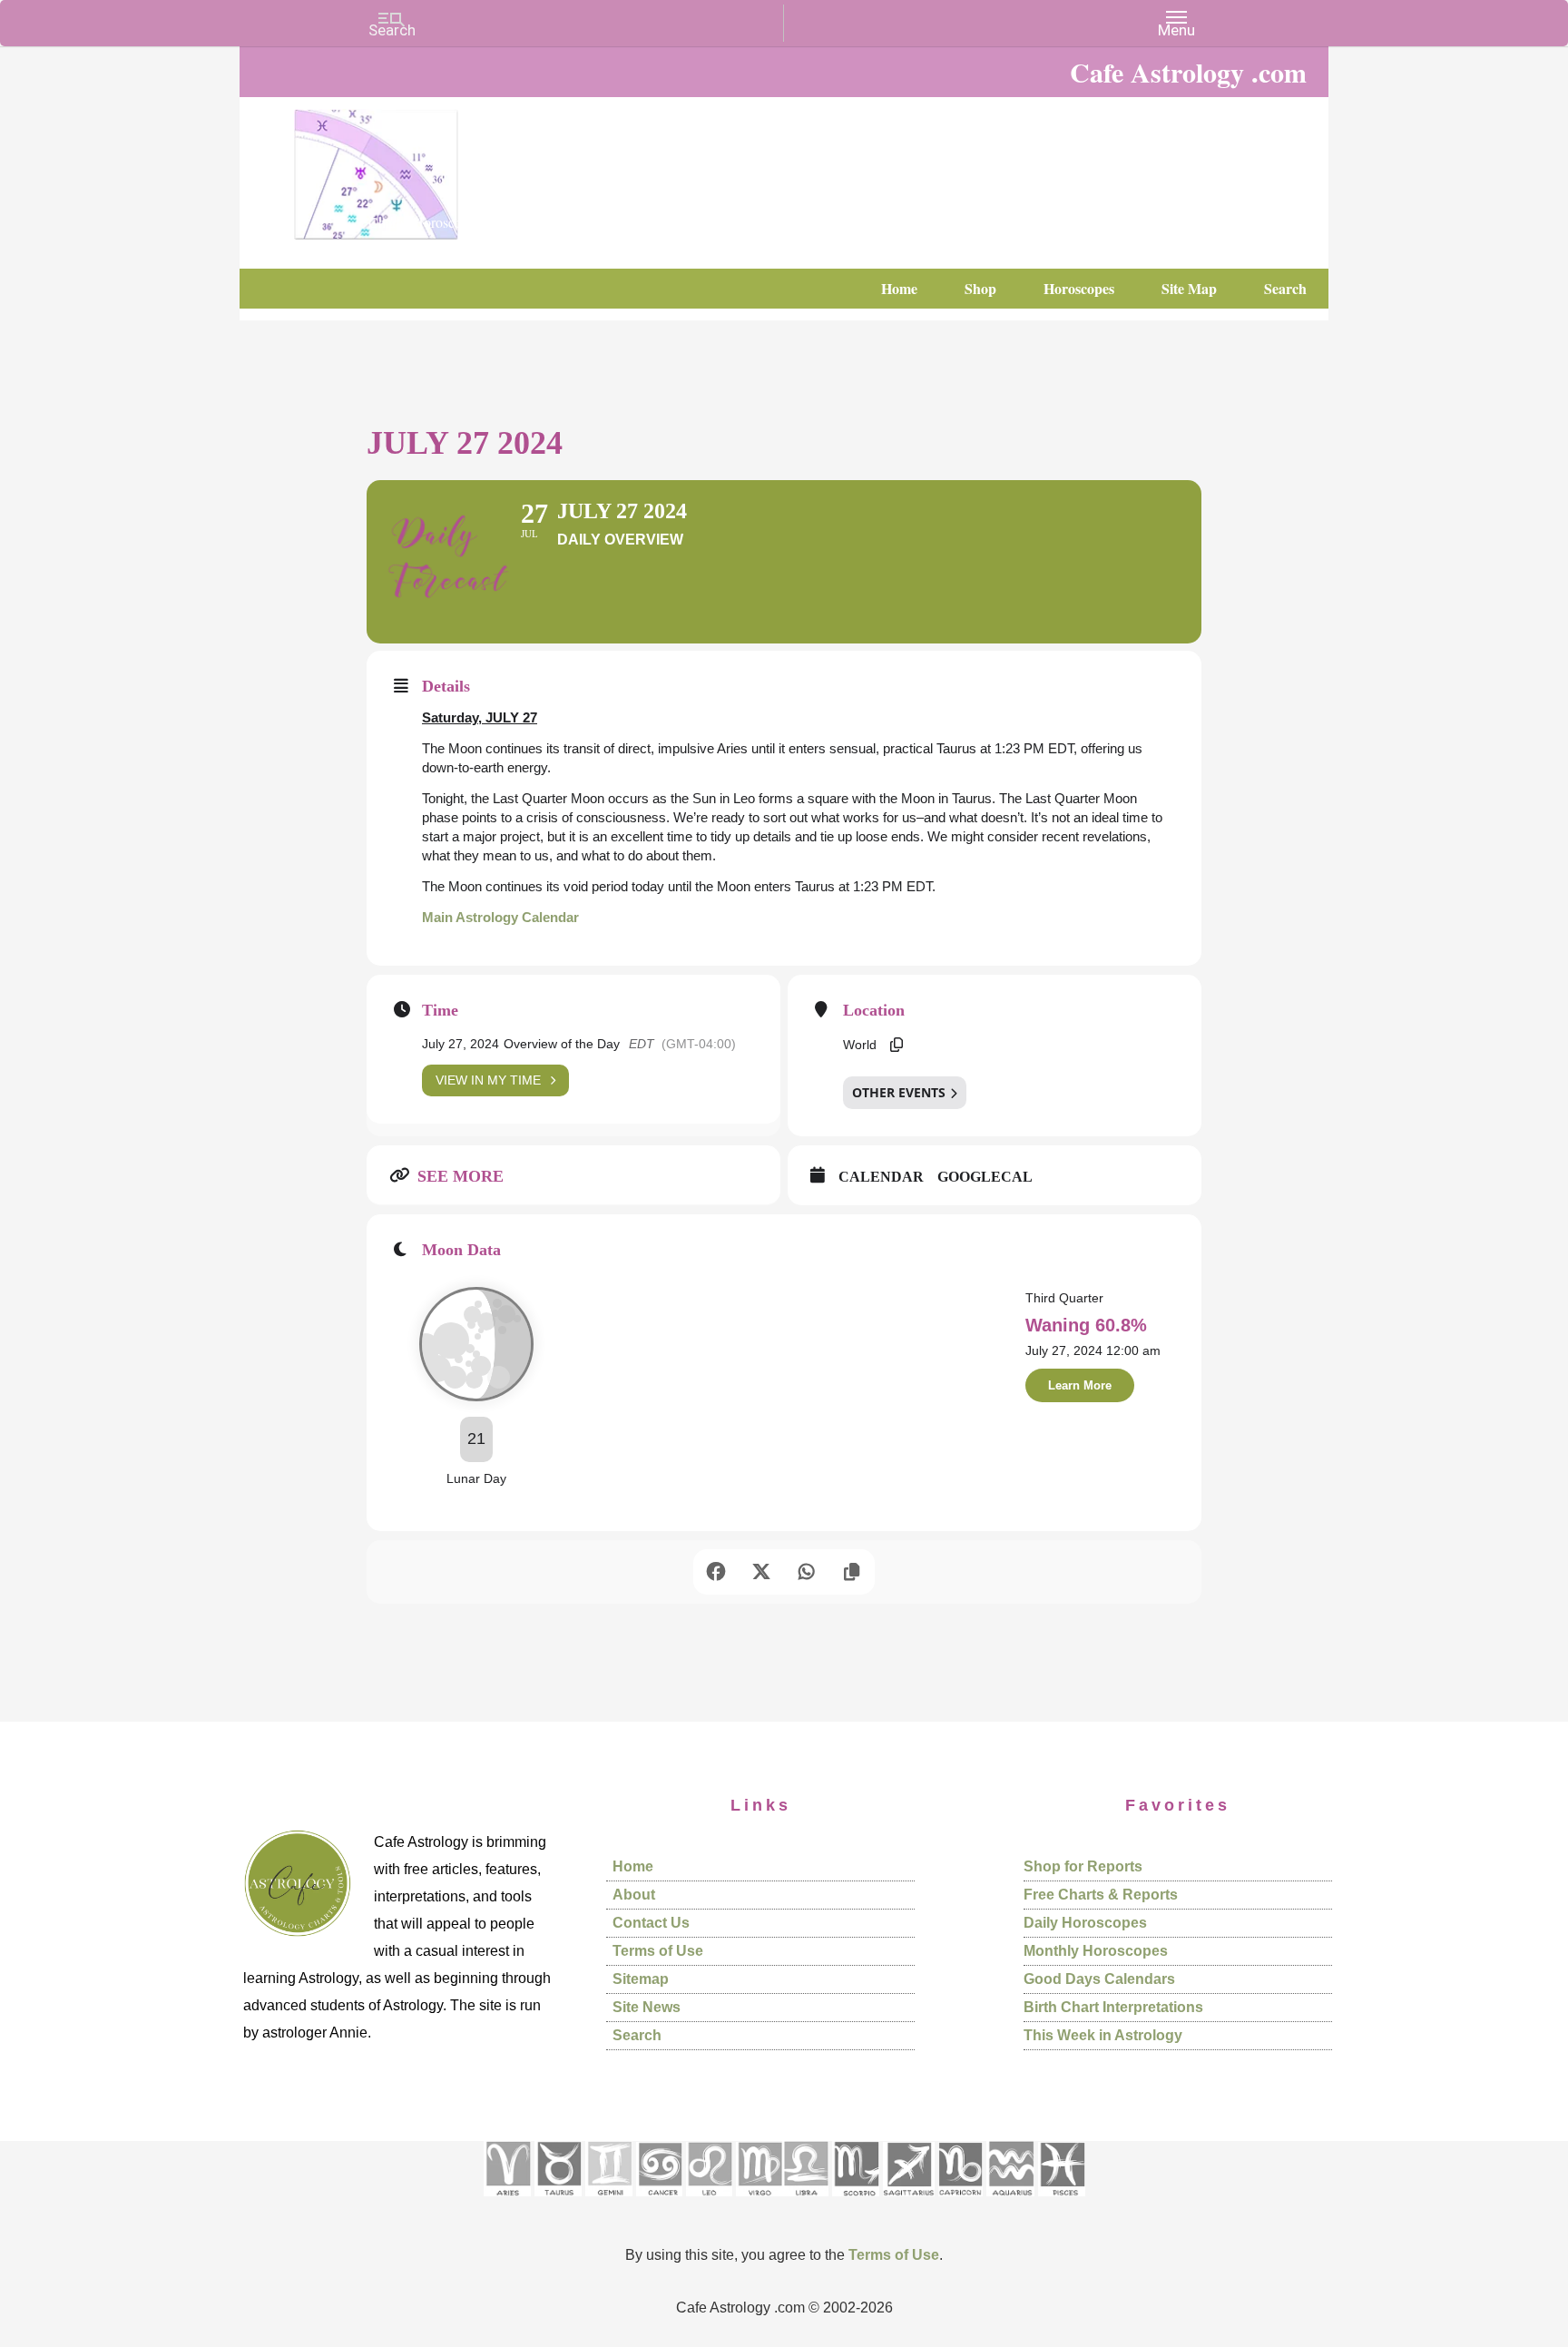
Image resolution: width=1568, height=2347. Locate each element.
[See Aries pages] (507, 2202)
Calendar (881, 1177)
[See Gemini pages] (609, 2202)
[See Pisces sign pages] (1062, 2202)
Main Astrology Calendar (500, 917)
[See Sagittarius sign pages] (909, 2202)
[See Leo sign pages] (709, 2202)
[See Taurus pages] (558, 2202)
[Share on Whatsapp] (807, 1572)
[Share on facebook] (716, 1572)
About (634, 1895)
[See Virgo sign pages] (759, 2202)
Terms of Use (658, 1951)
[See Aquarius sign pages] (1010, 2202)
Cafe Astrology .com (430, 168)
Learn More (1080, 1385)
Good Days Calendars (1099, 1979)
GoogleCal (985, 1177)
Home (633, 1866)
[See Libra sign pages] (805, 2202)
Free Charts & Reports (1101, 1895)
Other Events (899, 1092)
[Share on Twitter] (761, 1572)
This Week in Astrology (1103, 2035)
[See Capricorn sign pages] (960, 2202)
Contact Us (651, 1923)
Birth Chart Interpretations (1113, 2007)
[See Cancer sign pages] (659, 2202)
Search (637, 2035)
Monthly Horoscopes (1096, 1951)
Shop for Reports (1083, 1866)
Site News (647, 2007)
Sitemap (641, 1979)
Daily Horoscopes (1085, 1923)
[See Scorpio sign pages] (856, 2202)
